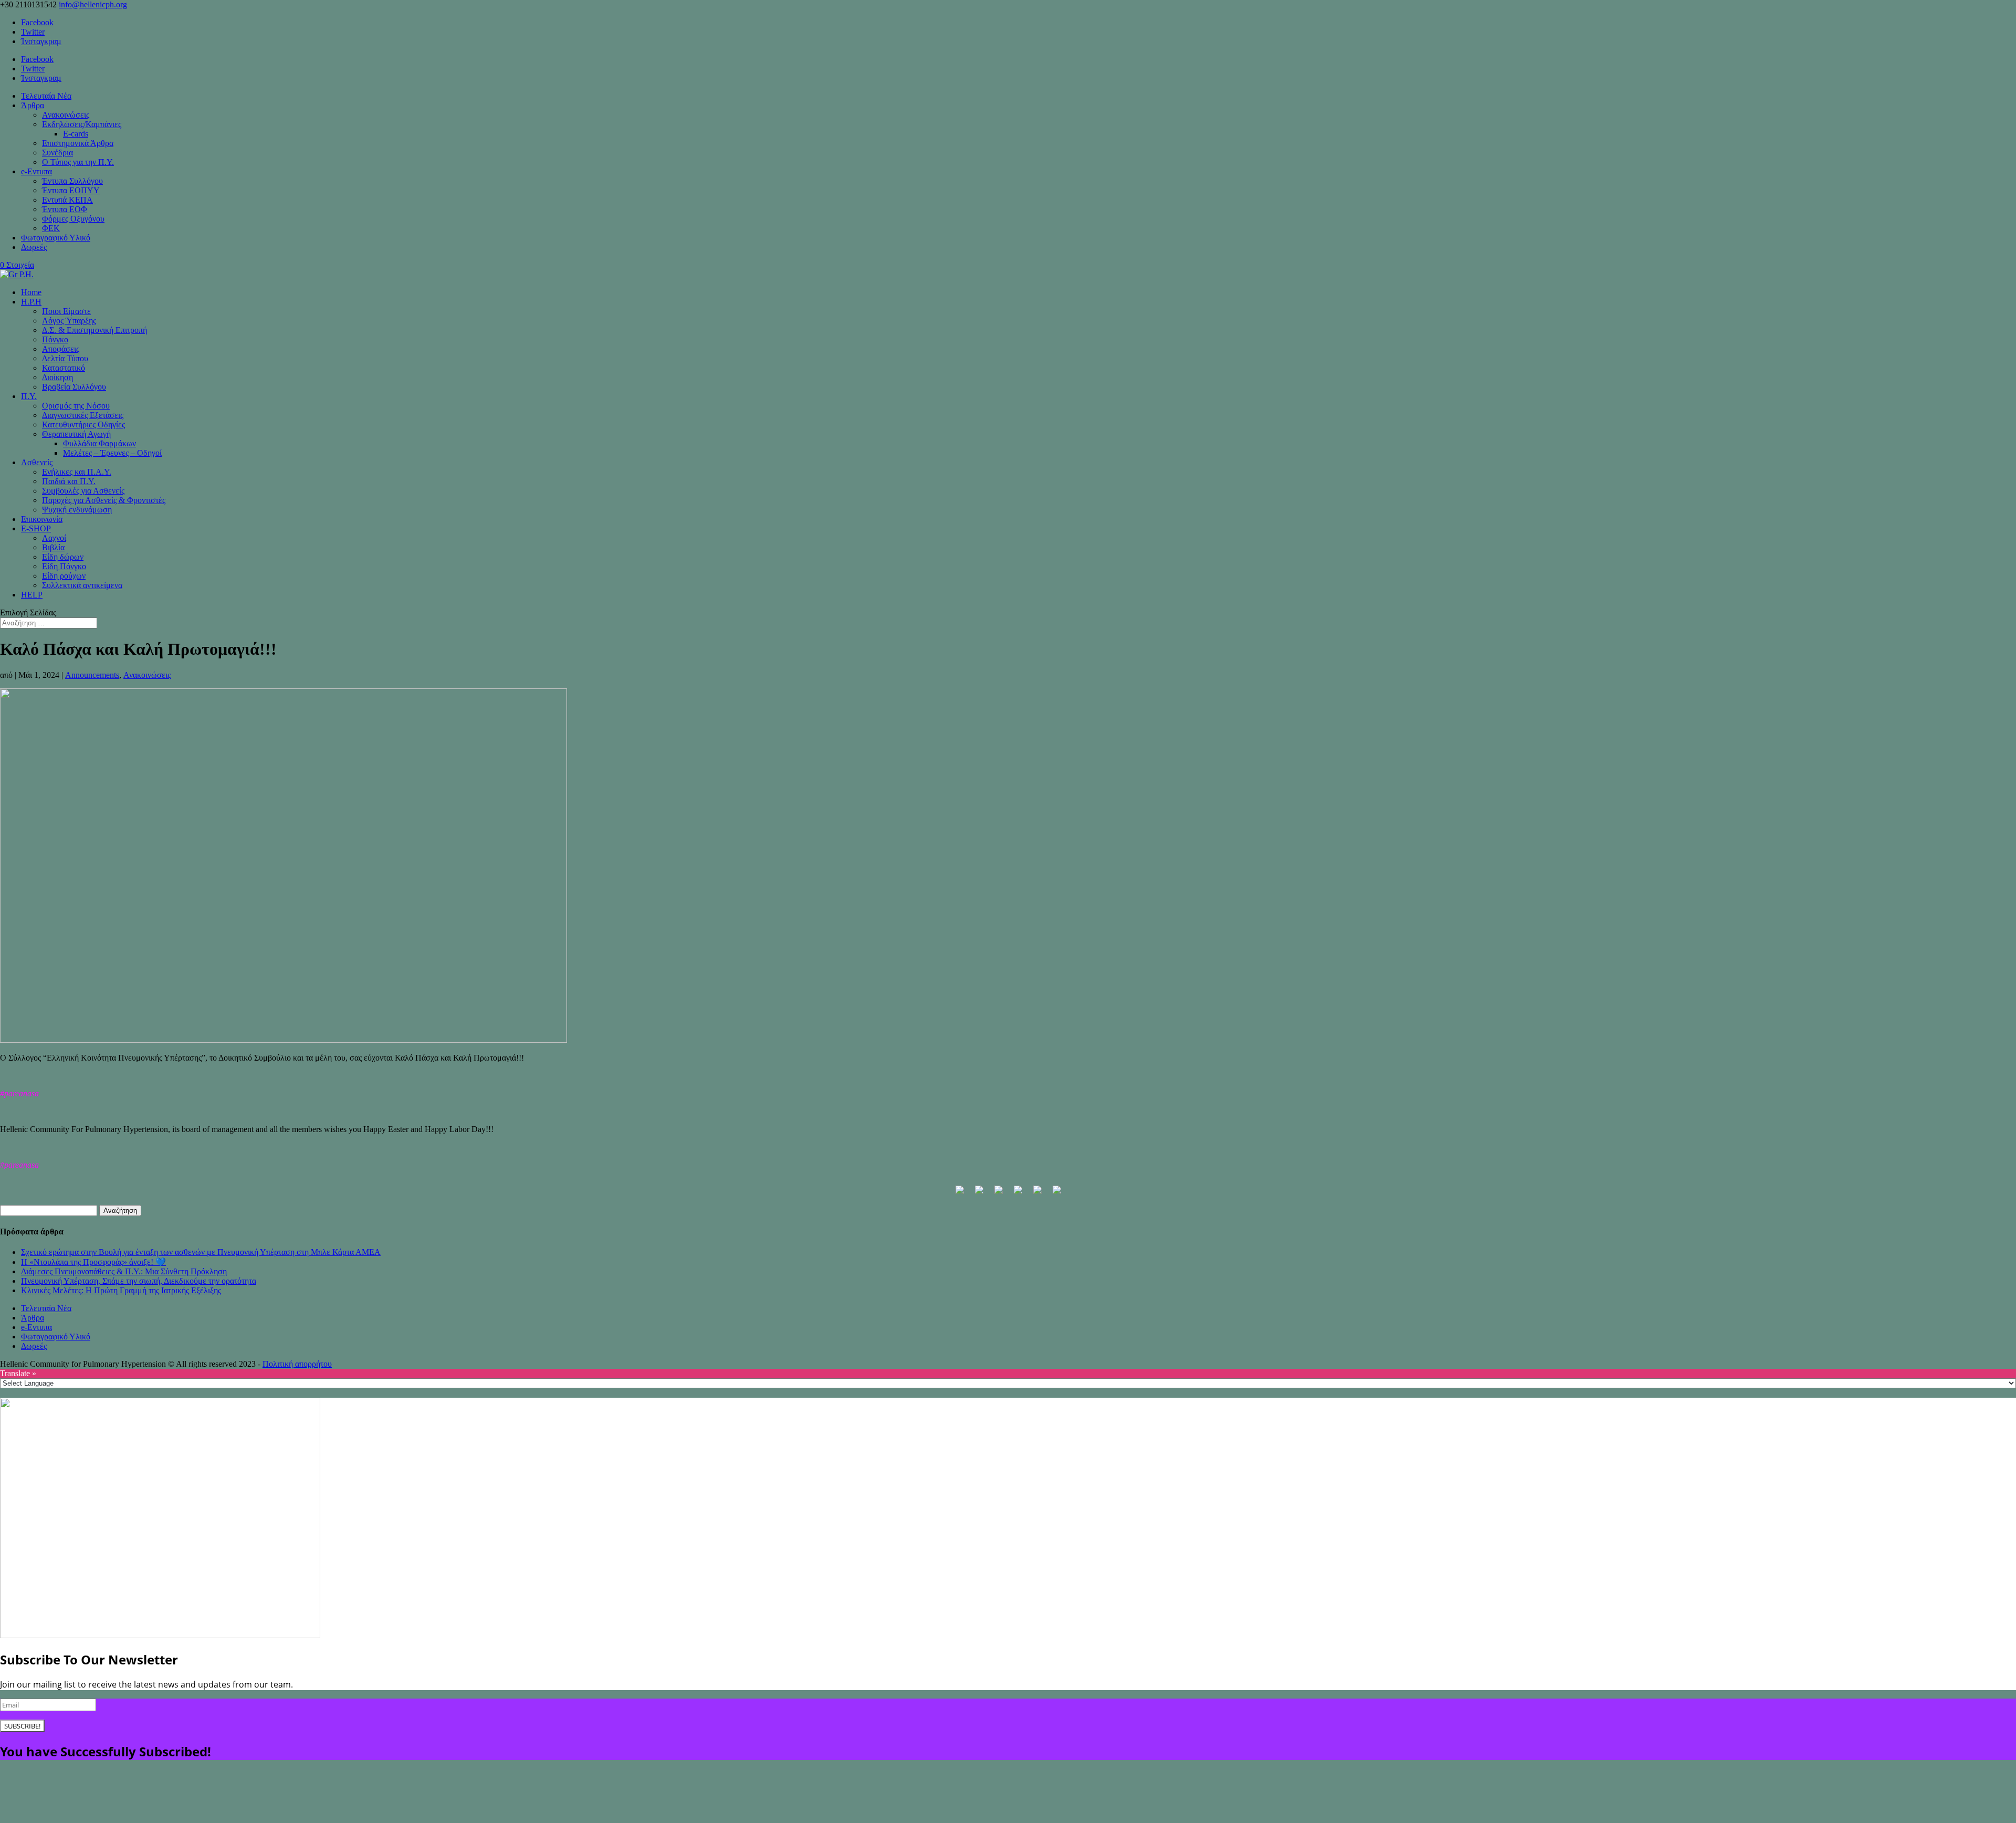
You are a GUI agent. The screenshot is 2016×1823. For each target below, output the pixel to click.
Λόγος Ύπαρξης (69, 321)
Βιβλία (53, 547)
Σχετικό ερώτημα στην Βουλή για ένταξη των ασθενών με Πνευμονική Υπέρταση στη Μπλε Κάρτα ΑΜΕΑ (201, 1252)
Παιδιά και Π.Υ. (69, 481)
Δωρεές (34, 247)
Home (31, 292)
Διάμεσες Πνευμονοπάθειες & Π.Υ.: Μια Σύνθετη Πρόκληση (124, 1271)
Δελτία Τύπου (65, 358)
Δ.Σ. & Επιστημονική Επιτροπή (94, 330)
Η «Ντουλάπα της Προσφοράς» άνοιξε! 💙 (93, 1262)
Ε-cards (76, 134)
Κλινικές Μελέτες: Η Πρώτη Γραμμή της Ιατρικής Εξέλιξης (121, 1290)
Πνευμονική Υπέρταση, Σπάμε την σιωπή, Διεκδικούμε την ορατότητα (139, 1281)
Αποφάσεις (61, 349)
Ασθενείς (37, 462)
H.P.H (31, 302)
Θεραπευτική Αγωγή (76, 434)
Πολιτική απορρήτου (297, 1364)
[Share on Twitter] (979, 1194)
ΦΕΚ (51, 228)
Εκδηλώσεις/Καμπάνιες (82, 124)
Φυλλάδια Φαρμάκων (99, 443)
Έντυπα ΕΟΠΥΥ (71, 190)
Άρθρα (33, 105)
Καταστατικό (64, 368)
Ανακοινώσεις (66, 115)
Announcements (92, 675)
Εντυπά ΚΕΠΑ (67, 200)
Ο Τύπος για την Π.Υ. (78, 162)
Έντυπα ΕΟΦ (65, 209)
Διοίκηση (57, 377)
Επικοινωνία (42, 519)
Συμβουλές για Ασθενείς (83, 491)
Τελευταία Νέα (46, 96)
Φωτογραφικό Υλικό (56, 238)
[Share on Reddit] (999, 1194)
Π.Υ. (29, 396)
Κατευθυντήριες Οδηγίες (83, 425)
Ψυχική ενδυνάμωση (77, 510)
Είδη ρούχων (64, 576)
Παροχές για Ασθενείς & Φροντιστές (104, 500)
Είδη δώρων (63, 557)
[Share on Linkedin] (1037, 1194)
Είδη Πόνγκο (64, 566)
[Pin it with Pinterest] (1018, 1194)
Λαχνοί (54, 538)
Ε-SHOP (36, 528)
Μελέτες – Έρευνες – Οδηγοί (112, 453)
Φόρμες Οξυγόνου (73, 219)
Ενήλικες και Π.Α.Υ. (77, 472)
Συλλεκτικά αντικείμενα (82, 585)
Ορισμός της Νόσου (76, 406)
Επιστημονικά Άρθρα (78, 143)
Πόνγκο (55, 339)
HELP (32, 595)
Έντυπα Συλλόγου (72, 181)
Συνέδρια (57, 153)
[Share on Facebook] (960, 1194)
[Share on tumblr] (1057, 1194)
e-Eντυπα (36, 171)
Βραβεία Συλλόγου (74, 387)
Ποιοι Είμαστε (66, 311)
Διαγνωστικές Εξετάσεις (83, 415)
